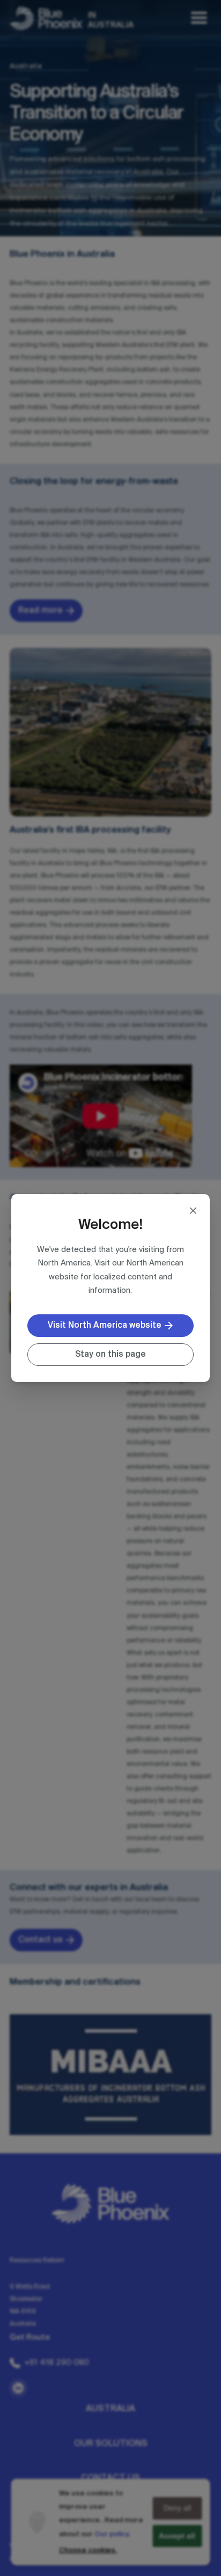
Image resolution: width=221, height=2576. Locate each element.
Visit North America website (105, 1325)
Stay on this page (110, 1354)
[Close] (193, 1211)
